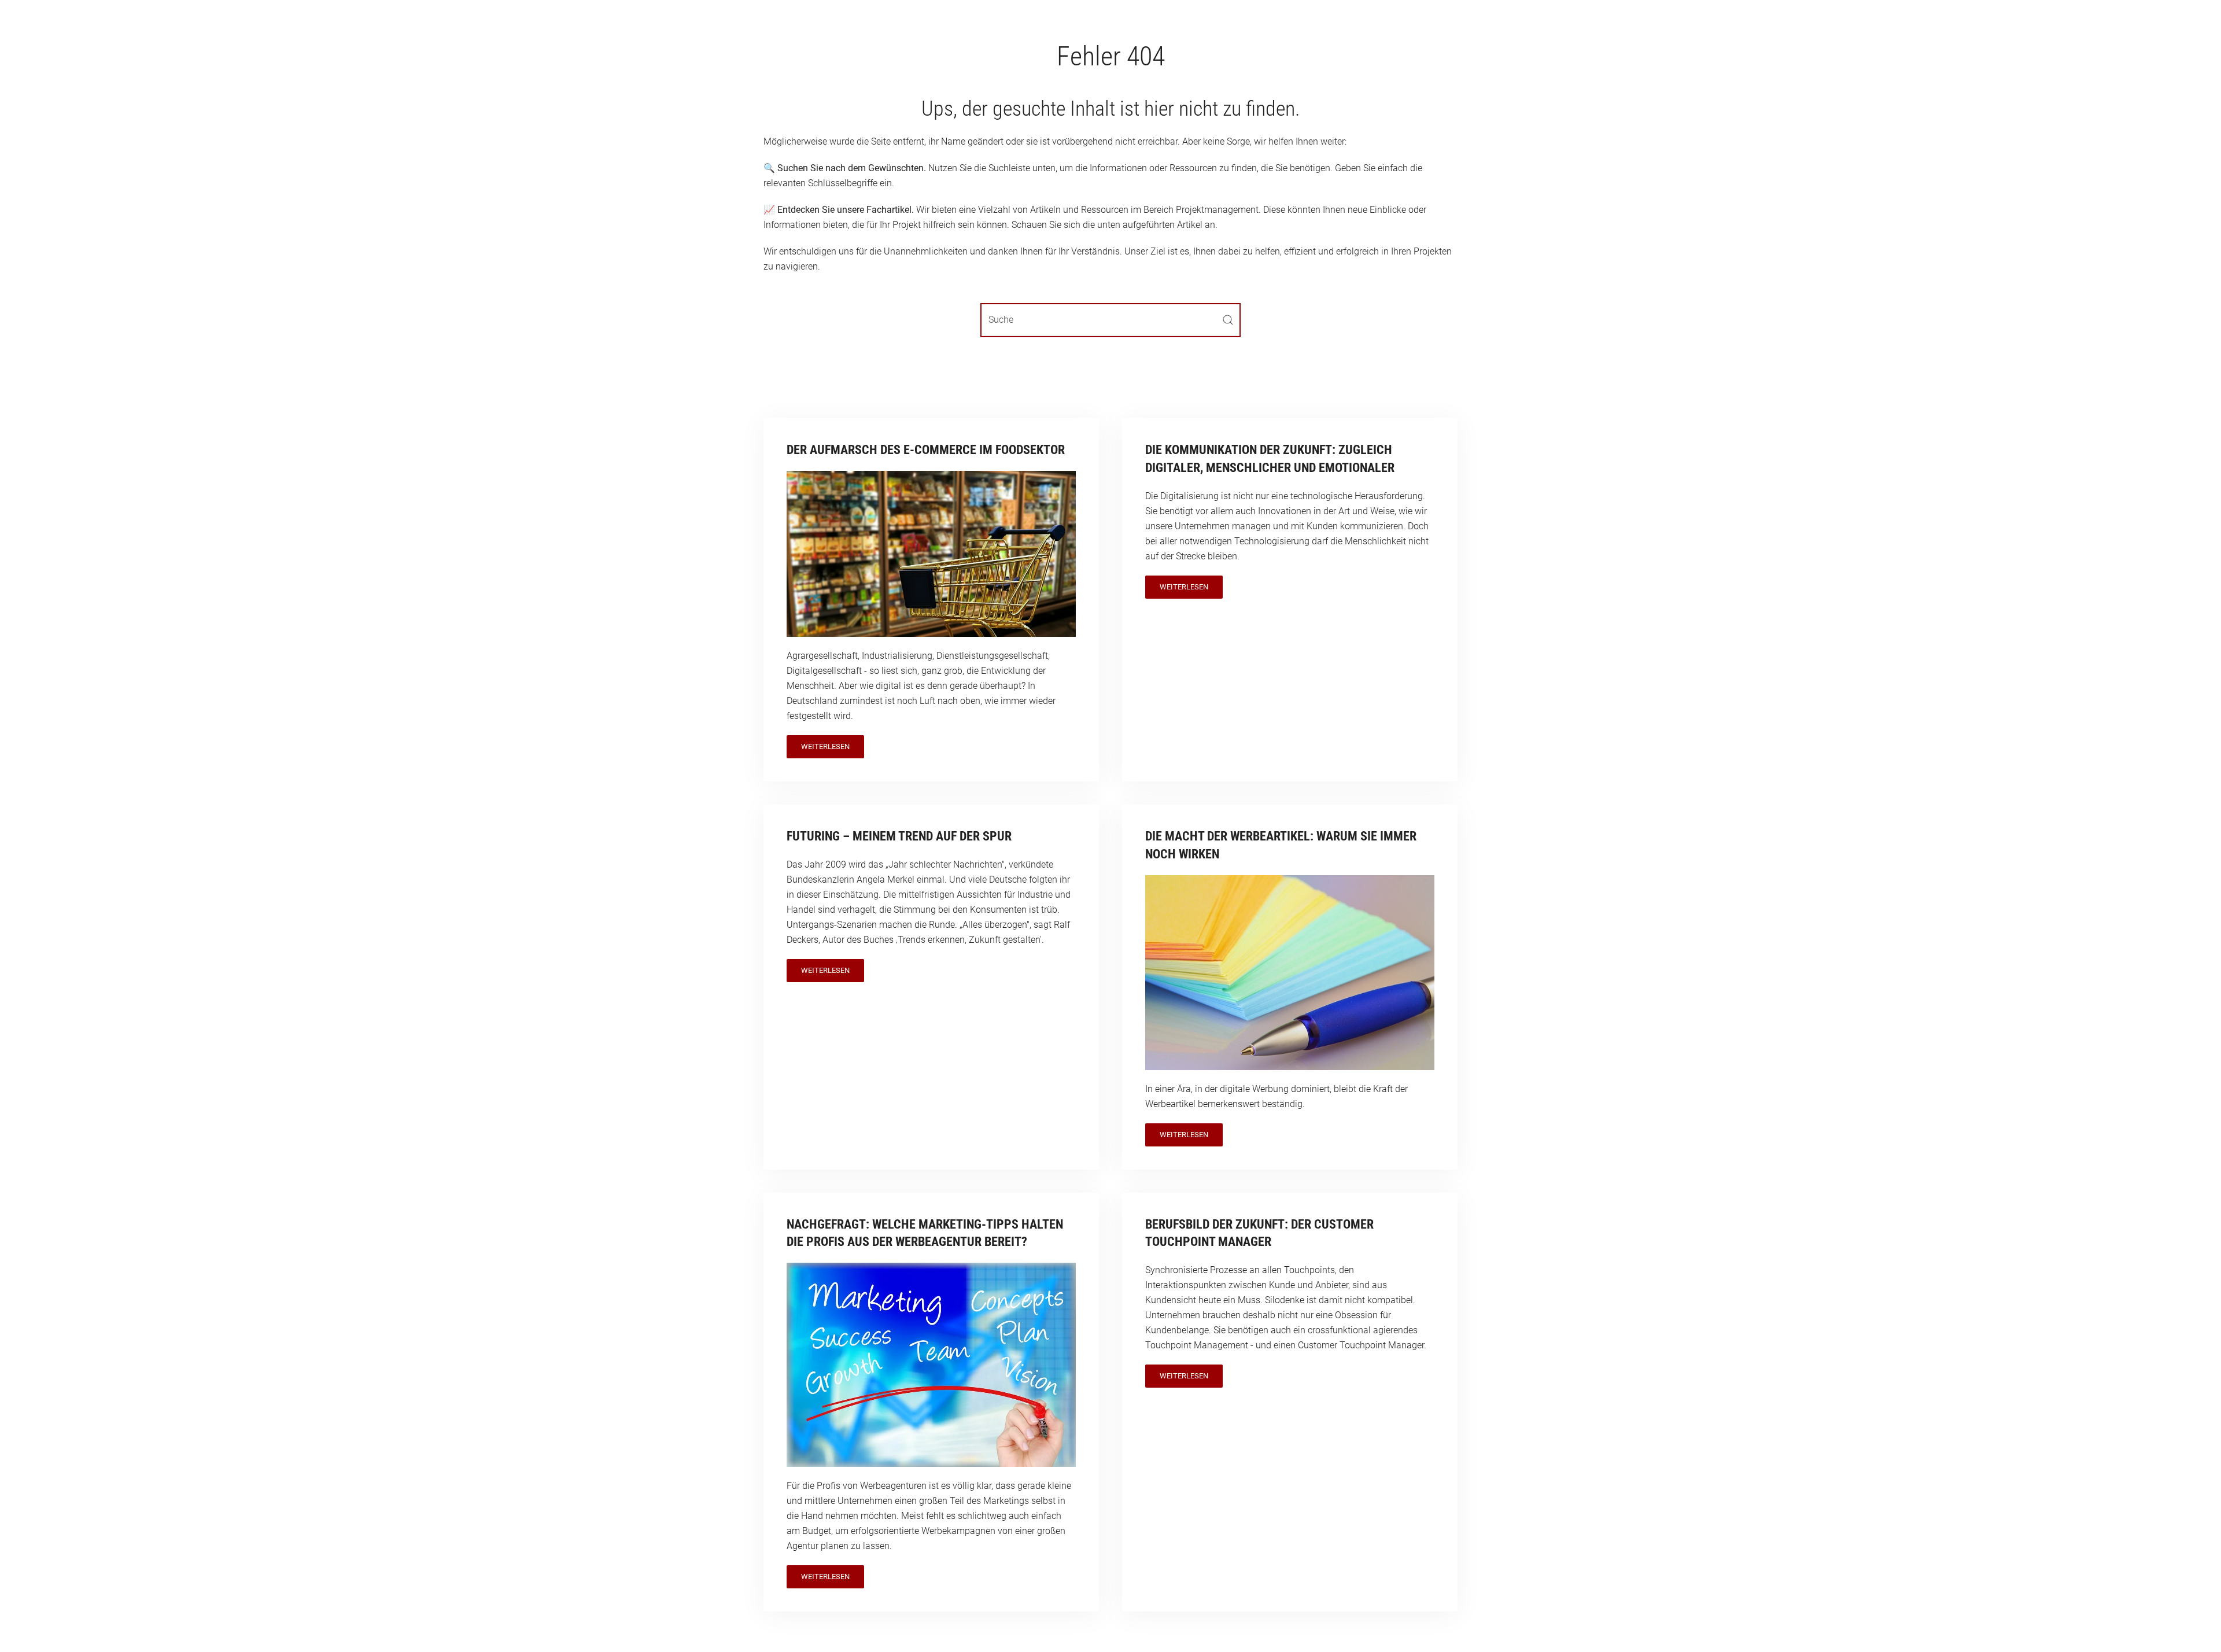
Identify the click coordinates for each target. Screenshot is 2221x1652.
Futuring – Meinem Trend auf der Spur (899, 836)
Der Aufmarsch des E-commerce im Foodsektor (926, 450)
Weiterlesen (825, 746)
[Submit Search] (1228, 320)
